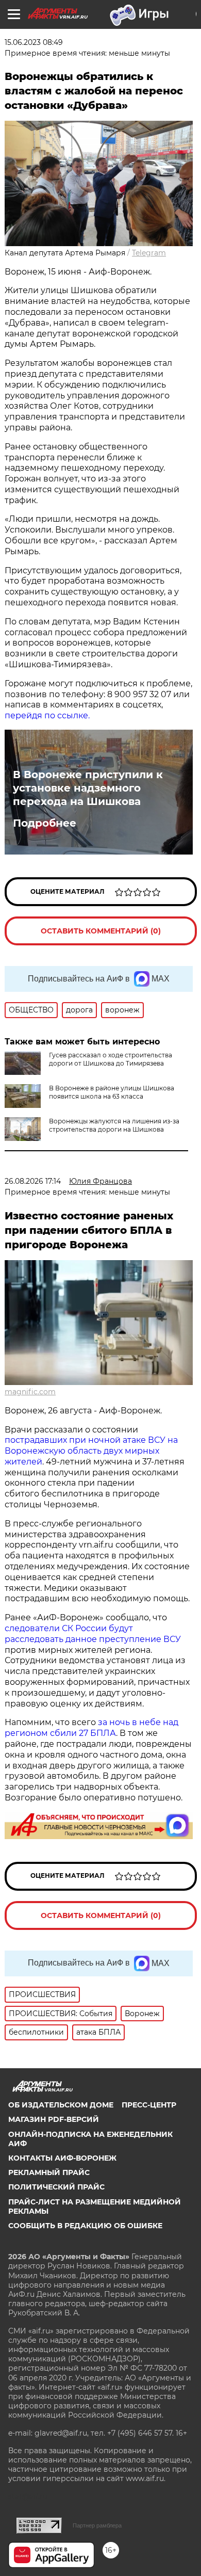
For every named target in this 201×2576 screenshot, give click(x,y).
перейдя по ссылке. (47, 715)
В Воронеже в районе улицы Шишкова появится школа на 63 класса (112, 1092)
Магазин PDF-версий (54, 2119)
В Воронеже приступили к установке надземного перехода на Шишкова (88, 788)
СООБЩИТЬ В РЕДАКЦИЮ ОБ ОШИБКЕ (85, 2226)
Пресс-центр (149, 2105)
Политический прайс (56, 2187)
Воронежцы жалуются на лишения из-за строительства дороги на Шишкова (114, 1125)
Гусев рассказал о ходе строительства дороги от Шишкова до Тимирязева (111, 1059)
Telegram (149, 253)
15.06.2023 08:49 (34, 42)
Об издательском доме (61, 2105)
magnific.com (30, 1392)
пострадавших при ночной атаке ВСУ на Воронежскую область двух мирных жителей (91, 1451)
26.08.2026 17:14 (33, 1181)
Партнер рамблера (97, 2525)
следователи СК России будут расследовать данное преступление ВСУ (93, 1634)
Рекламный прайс (49, 2172)
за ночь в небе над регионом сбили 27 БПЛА (91, 1728)
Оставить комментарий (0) (101, 931)
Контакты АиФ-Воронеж (62, 2158)
